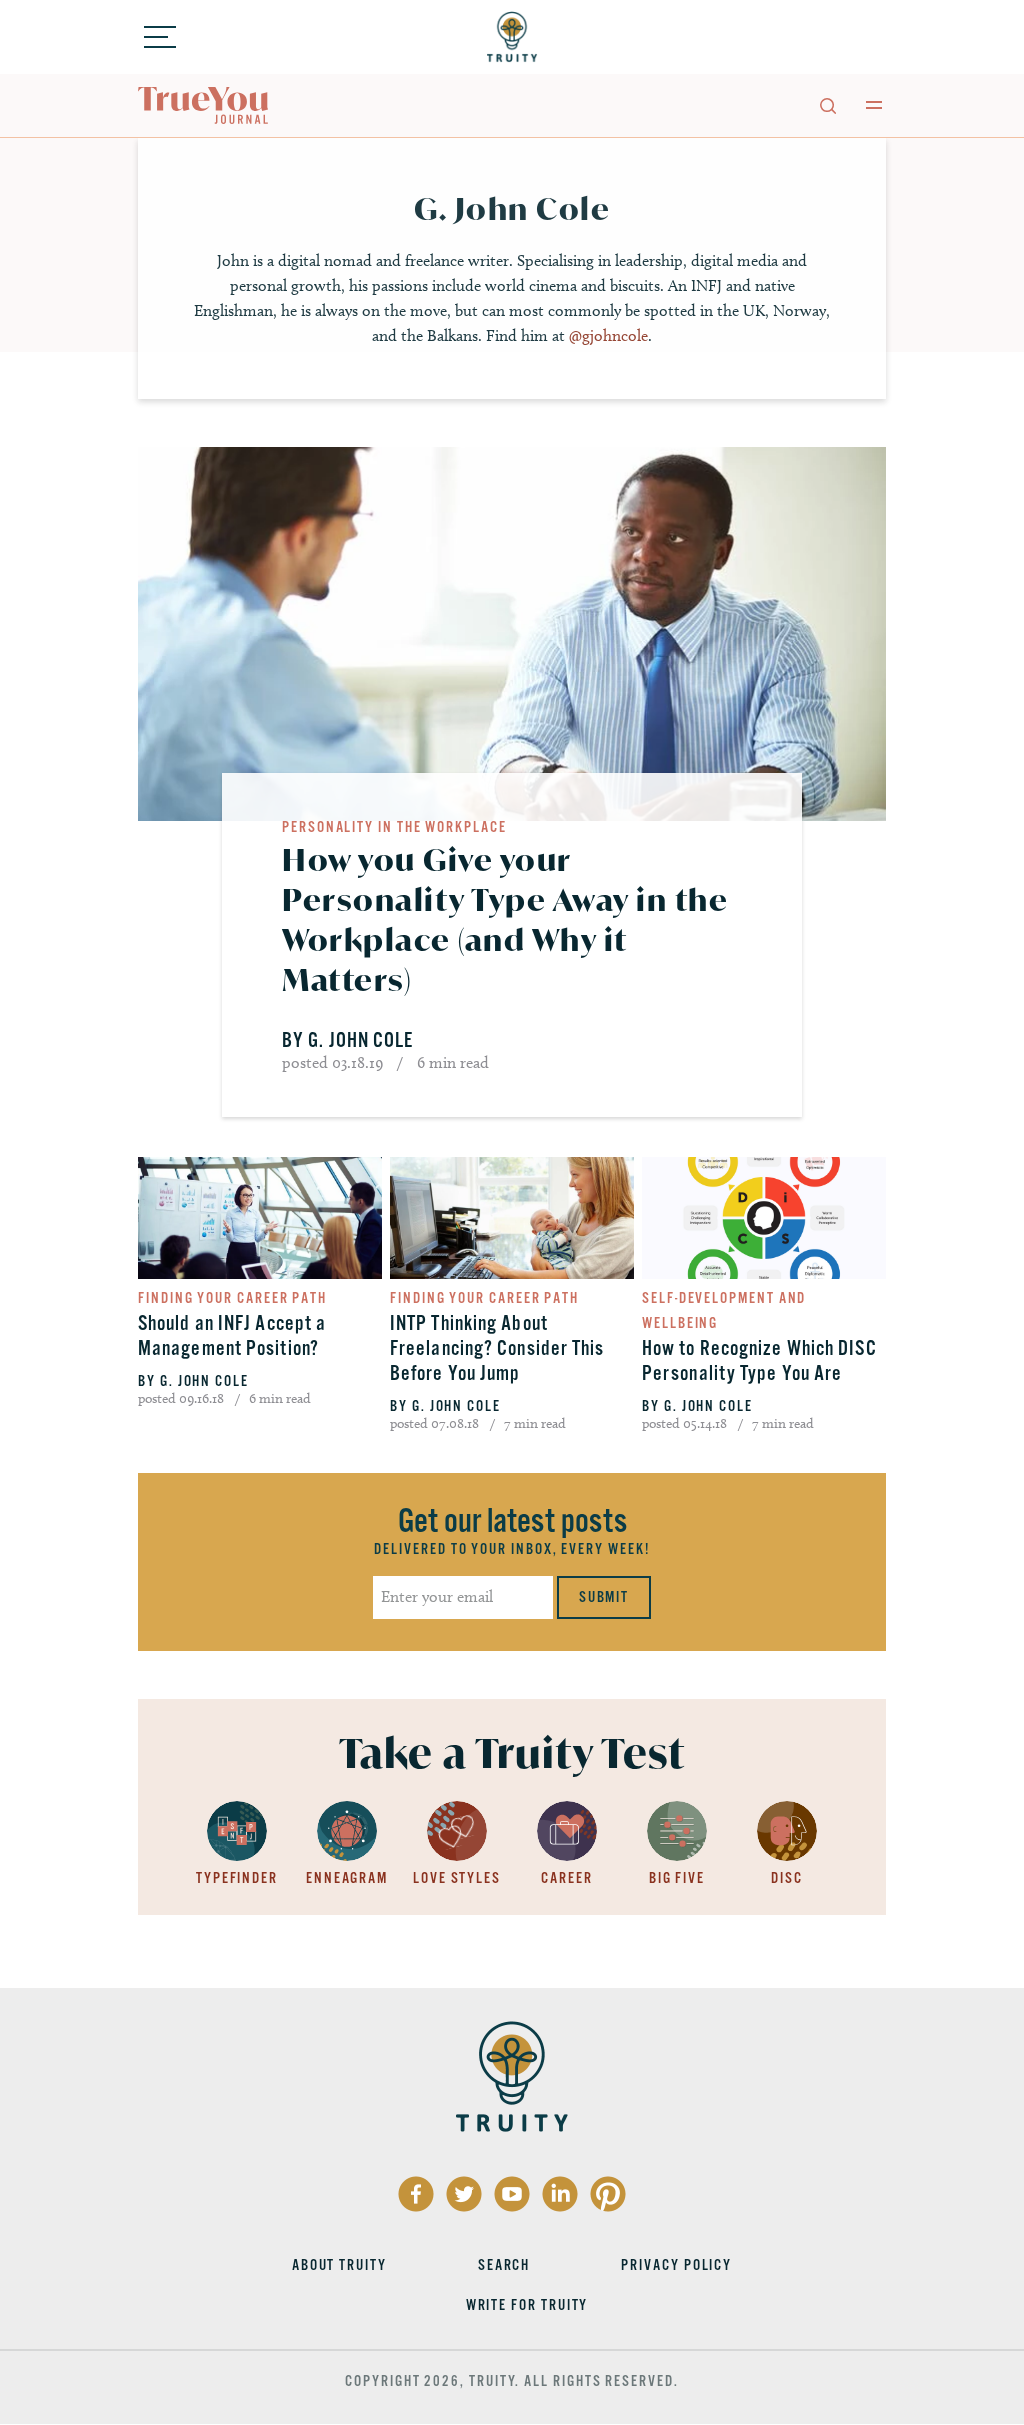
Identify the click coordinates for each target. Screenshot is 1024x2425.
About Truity (339, 2265)
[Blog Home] (204, 106)
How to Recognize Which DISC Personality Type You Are (759, 1361)
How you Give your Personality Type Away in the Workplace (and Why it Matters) (505, 919)
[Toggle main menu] (874, 105)
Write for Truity (527, 2305)
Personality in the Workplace (394, 827)
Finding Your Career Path (232, 1298)
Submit (604, 1597)
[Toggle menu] (160, 37)
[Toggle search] (827, 105)
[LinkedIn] (560, 2194)
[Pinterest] (608, 2194)
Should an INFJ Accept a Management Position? (232, 1336)
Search (504, 2265)
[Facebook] (416, 2194)
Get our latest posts (512, 1521)
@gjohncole (608, 335)
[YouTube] (512, 2194)
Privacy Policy (676, 2265)
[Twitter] (464, 2194)
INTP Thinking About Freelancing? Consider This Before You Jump (497, 1348)
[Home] (512, 37)
